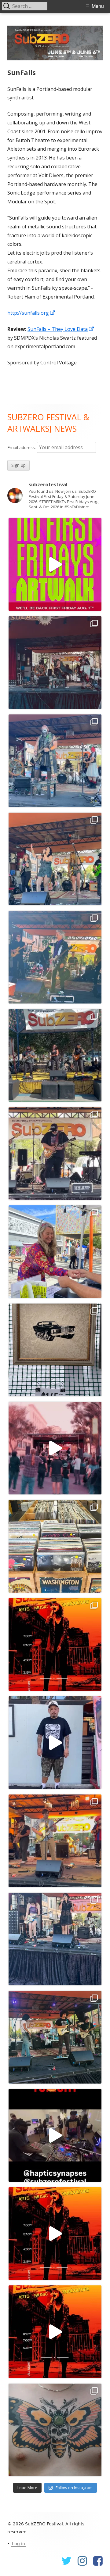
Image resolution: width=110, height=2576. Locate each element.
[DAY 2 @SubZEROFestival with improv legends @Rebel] (55, 1154)
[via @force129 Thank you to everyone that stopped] (55, 1743)
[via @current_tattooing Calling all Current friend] (55, 2430)
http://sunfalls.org (31, 313)
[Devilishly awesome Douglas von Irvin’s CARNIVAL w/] (55, 957)
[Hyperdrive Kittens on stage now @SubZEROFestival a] (55, 859)
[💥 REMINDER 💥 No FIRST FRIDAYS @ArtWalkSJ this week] (55, 564)
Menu (98, 6)
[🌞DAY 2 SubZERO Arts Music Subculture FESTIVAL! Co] (55, 1644)
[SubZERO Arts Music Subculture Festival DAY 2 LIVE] (55, 2234)
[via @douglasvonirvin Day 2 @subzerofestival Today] (55, 1448)
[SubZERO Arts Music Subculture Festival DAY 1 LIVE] (55, 2332)
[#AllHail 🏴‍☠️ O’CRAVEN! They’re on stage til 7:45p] (55, 761)
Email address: (22, 447)
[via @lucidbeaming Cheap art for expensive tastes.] (55, 1350)
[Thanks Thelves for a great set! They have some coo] (55, 2037)
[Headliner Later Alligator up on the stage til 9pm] (55, 1841)
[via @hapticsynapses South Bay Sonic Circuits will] (55, 2135)
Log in (18, 2544)
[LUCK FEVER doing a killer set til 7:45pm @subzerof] (55, 1939)
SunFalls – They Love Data (61, 329)
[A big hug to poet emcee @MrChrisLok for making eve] (55, 663)
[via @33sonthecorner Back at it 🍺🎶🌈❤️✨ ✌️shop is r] (55, 1546)
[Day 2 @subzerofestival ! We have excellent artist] (55, 1252)
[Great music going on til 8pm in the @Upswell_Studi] (55, 1055)
